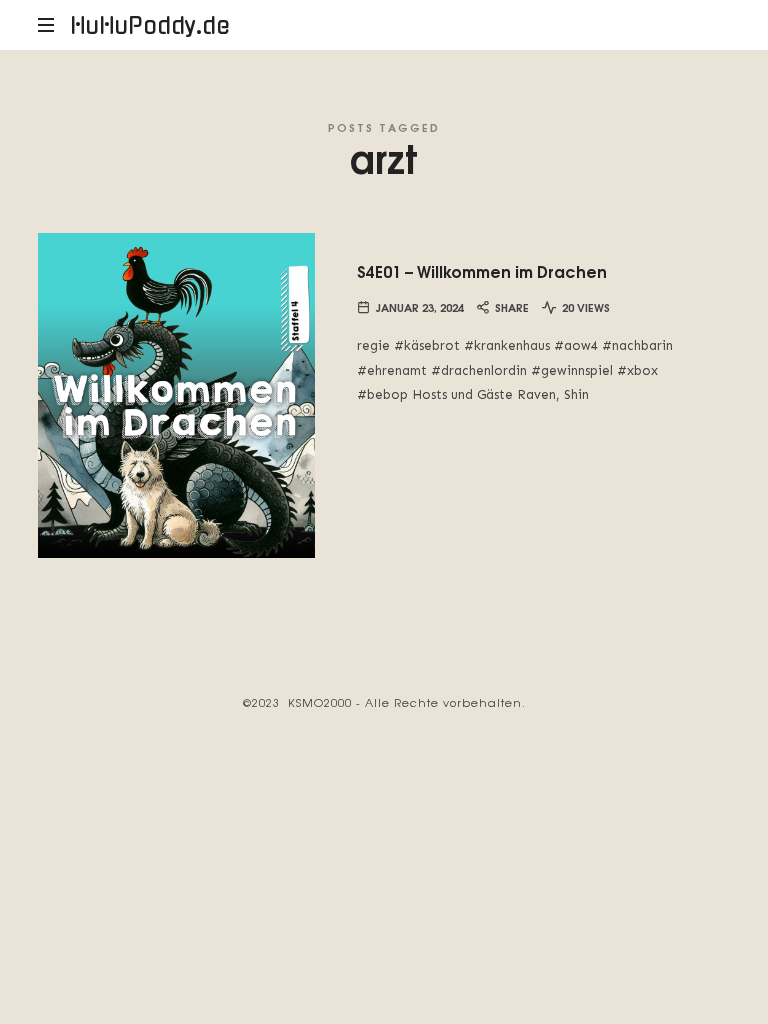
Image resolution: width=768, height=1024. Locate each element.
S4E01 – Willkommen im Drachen (482, 271)
